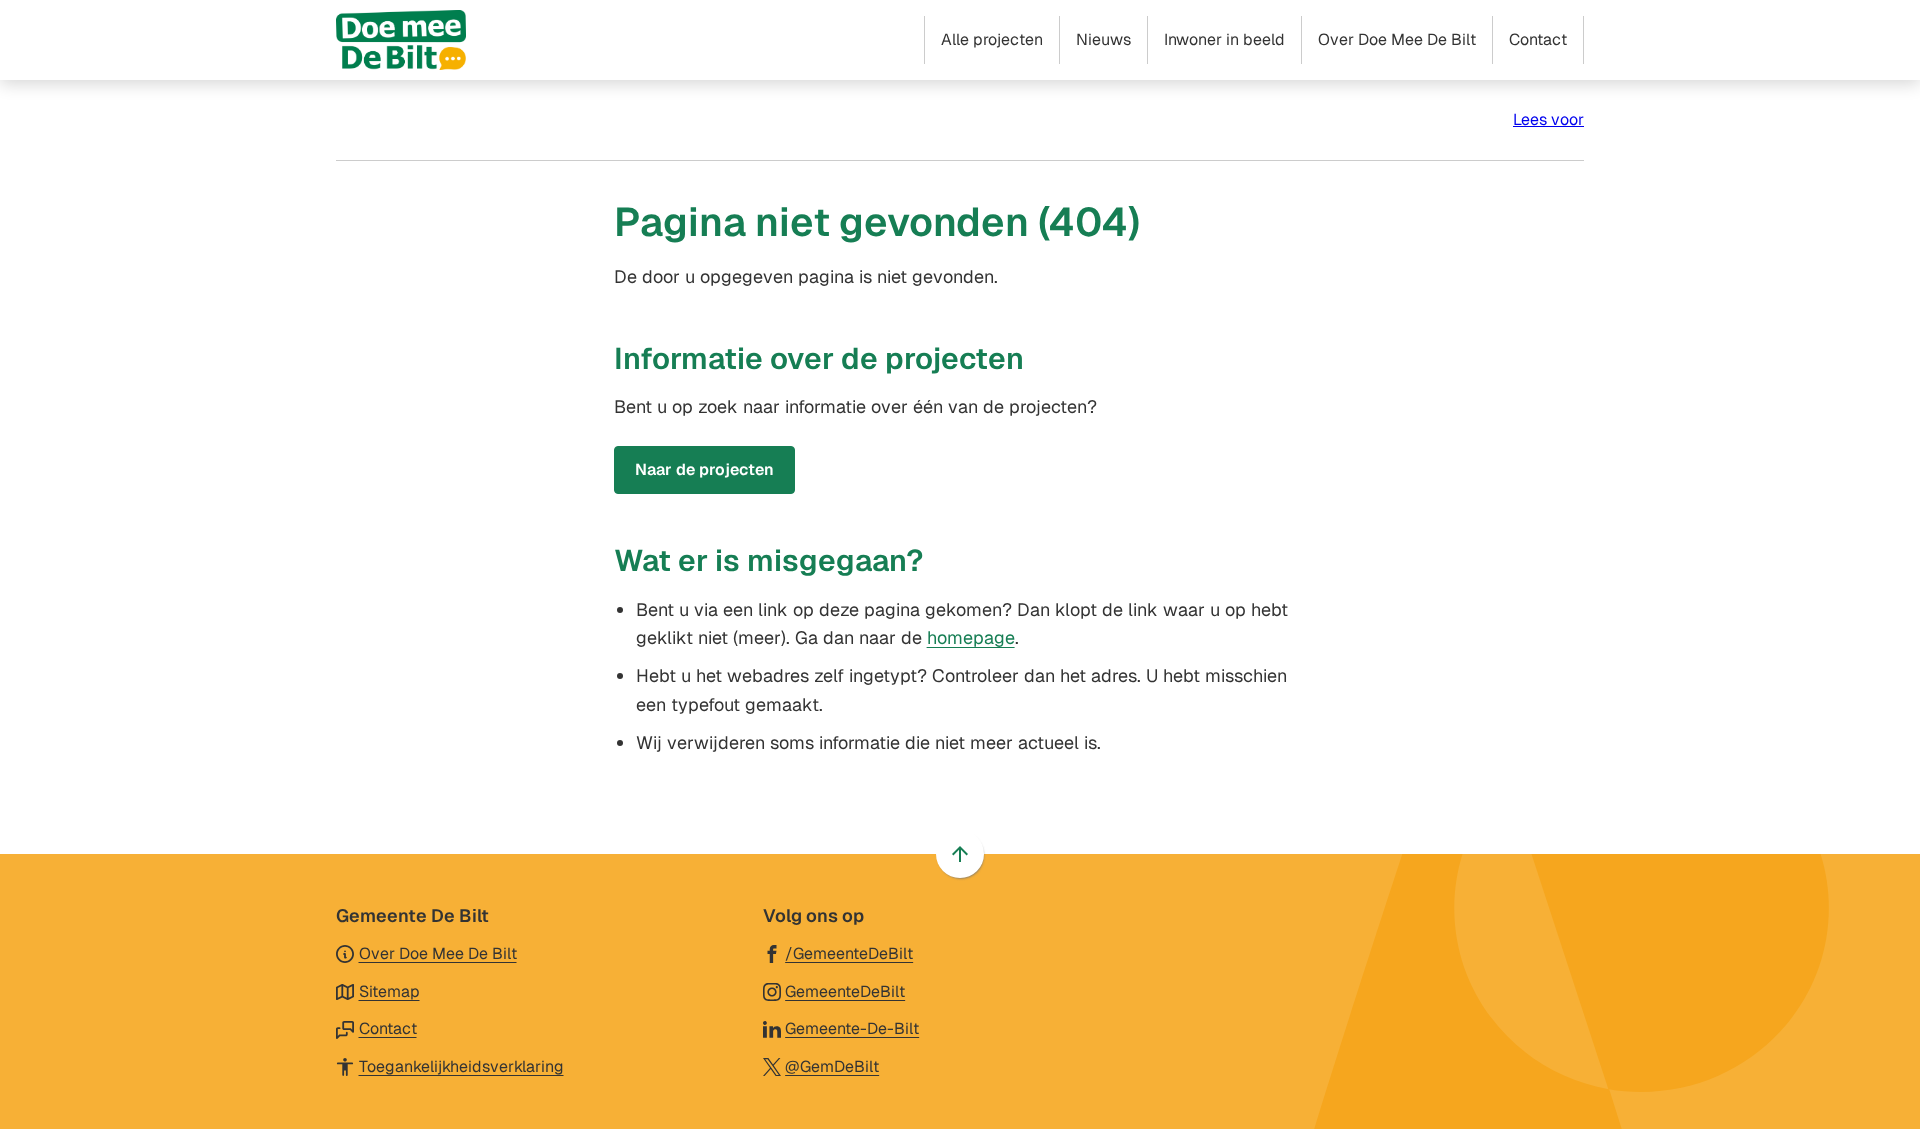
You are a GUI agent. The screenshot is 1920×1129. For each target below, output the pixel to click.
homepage (971, 637)
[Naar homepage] (401, 40)
